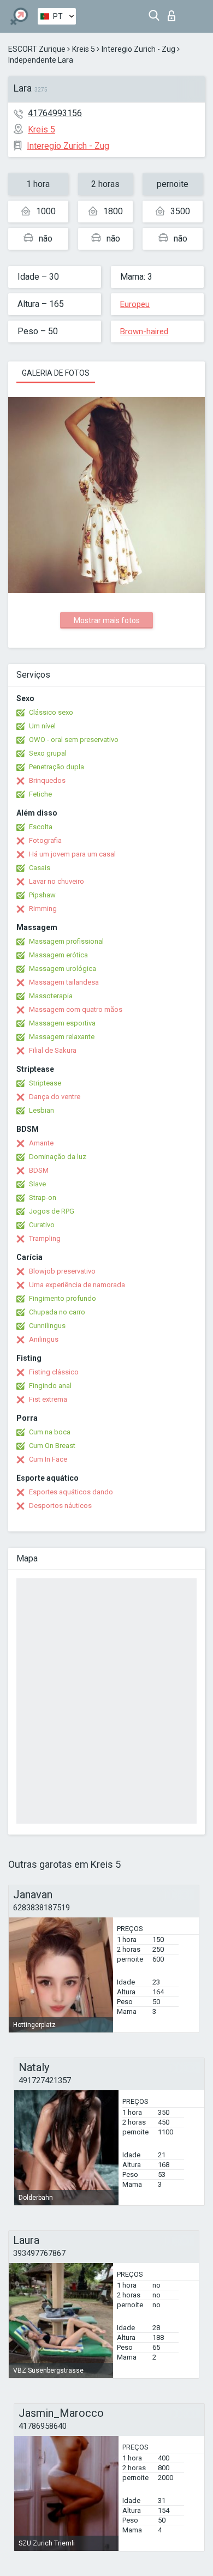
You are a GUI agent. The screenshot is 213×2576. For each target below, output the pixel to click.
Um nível (42, 726)
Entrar (174, 13)
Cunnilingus (47, 1326)
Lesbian (42, 1110)
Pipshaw (42, 895)
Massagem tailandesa (64, 982)
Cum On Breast (52, 1446)
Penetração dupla (57, 767)
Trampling (45, 1238)
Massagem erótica (58, 955)
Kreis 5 (84, 49)
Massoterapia (51, 996)
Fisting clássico (54, 1372)
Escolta (41, 827)
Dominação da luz (58, 1157)
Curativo (42, 1225)
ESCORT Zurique (37, 49)
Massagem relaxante (62, 1037)
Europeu (135, 304)
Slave (37, 1184)
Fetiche (40, 794)
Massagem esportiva (62, 1023)
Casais (40, 868)
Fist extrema (48, 1399)
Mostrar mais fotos (107, 620)
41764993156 (55, 113)
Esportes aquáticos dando (71, 1492)
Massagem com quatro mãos (76, 1009)
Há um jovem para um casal (72, 854)
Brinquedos (47, 780)
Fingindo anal (50, 1386)
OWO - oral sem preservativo (74, 740)
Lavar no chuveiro (57, 881)
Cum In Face (48, 1459)
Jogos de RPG (52, 1211)
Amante (41, 1143)
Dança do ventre (55, 1097)
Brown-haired (144, 331)
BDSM (39, 1170)
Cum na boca (50, 1432)
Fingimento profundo (63, 1298)
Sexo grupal (48, 753)
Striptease (45, 1083)
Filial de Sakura (53, 1050)
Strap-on (43, 1197)
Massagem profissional (66, 941)
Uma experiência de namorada (77, 1285)
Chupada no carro (57, 1312)
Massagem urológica (63, 969)
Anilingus (44, 1339)
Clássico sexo (51, 712)
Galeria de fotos (56, 373)
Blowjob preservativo (62, 1271)
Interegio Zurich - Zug (138, 49)
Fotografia (45, 840)
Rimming (43, 909)
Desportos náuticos (60, 1506)
